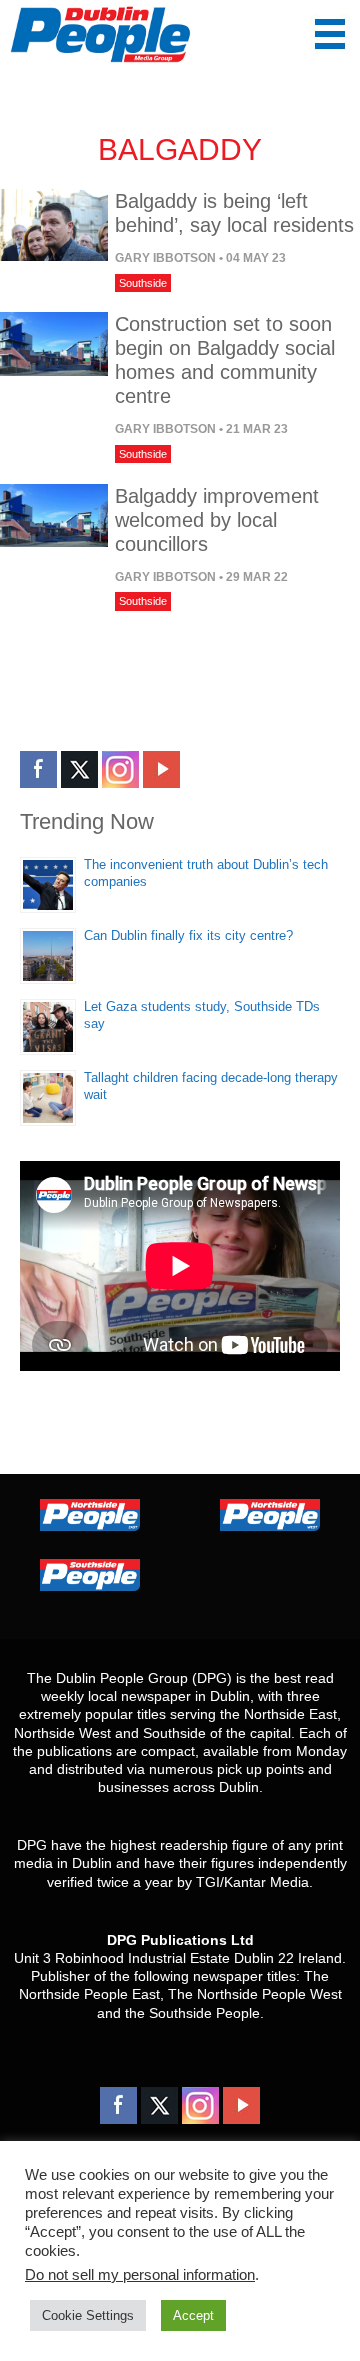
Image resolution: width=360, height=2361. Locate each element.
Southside (143, 283)
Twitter (79, 769)
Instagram (120, 769)
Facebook (38, 769)
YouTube (161, 769)
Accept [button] (193, 2315)
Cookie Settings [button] (88, 2315)
